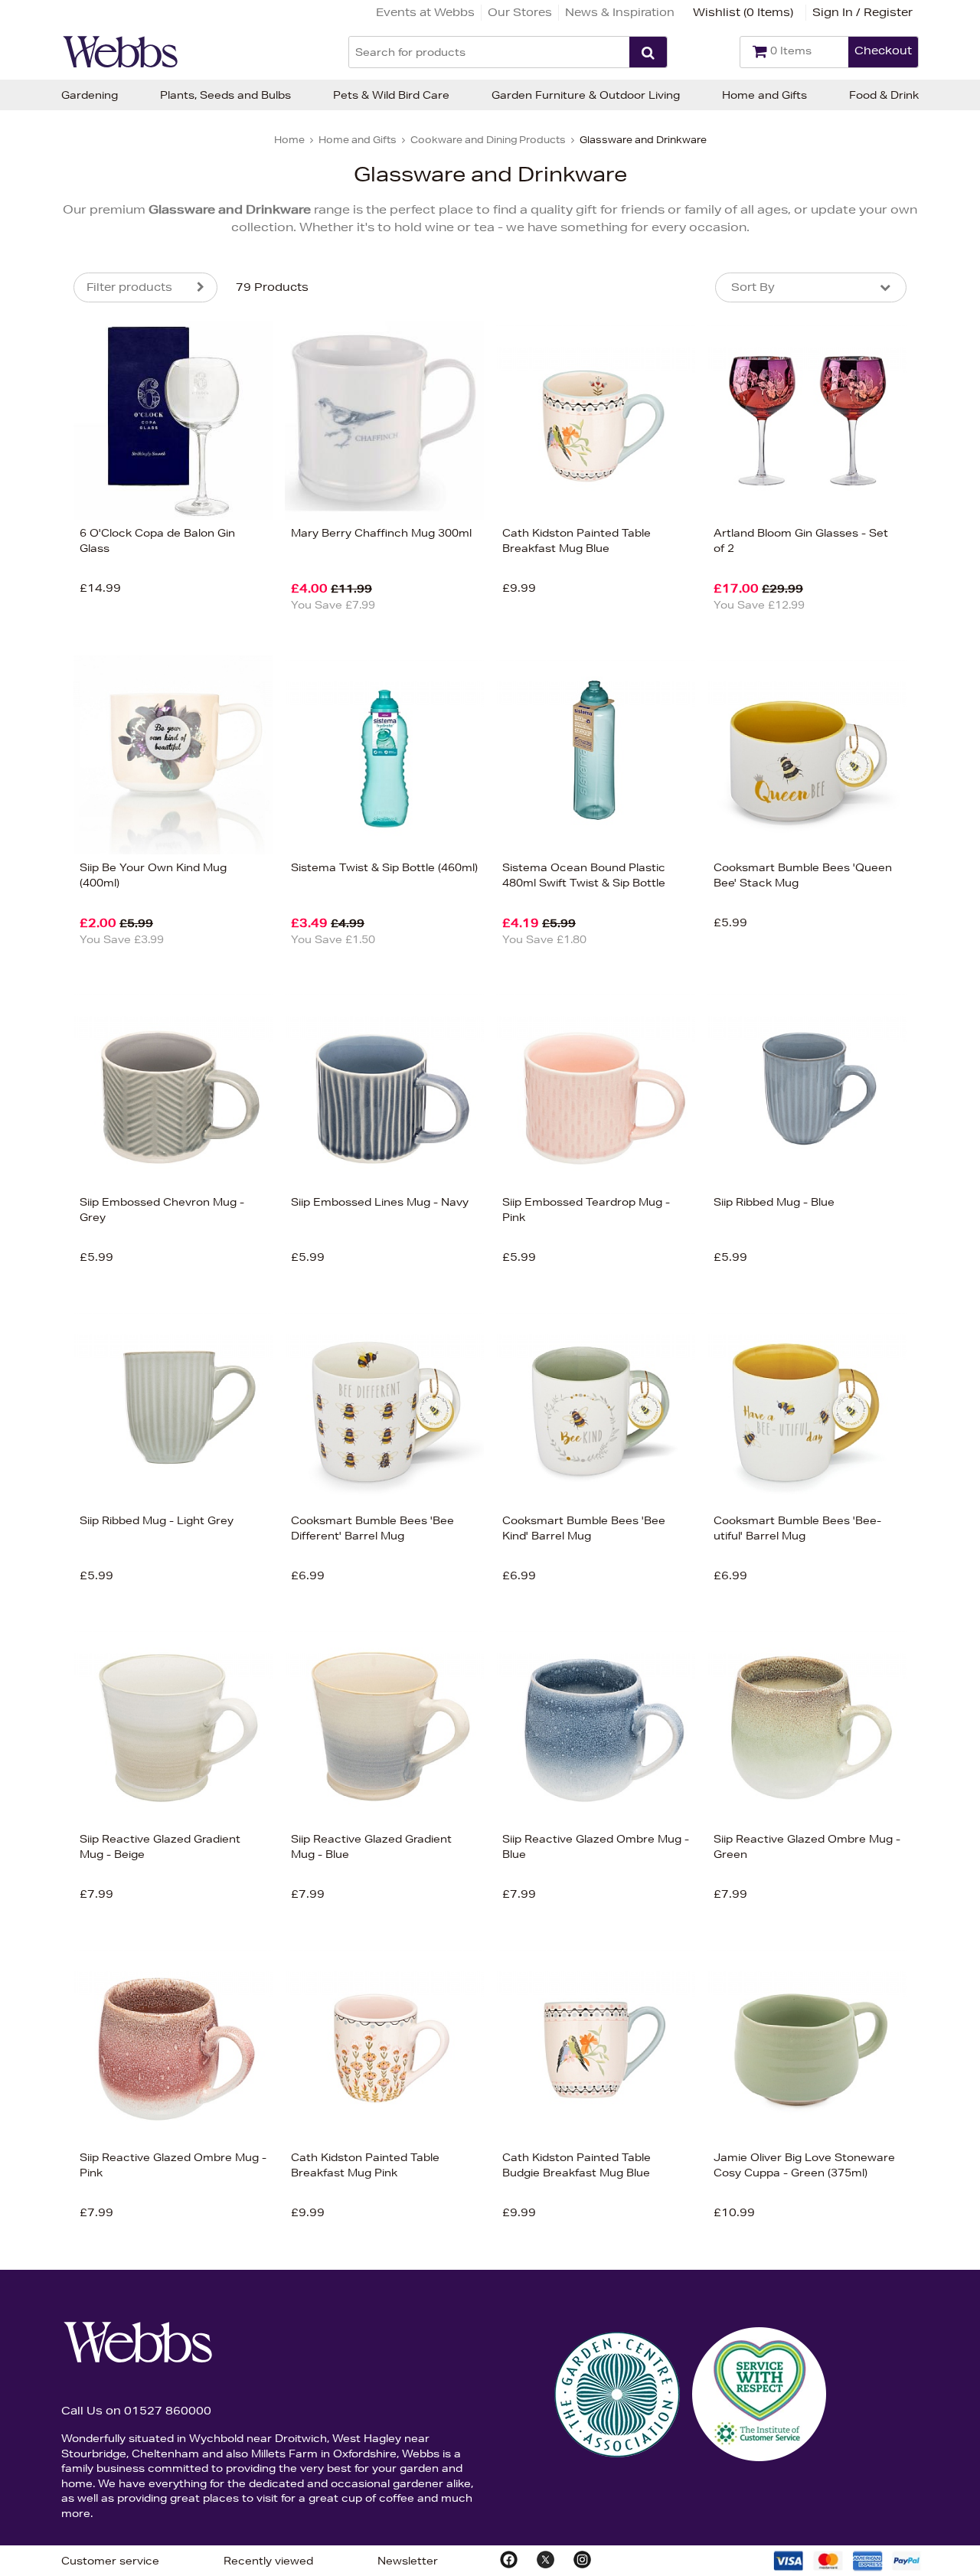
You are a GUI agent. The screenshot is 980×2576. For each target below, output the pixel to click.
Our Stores (520, 12)
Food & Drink (884, 95)
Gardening (90, 95)
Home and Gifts (764, 95)
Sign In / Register (862, 12)
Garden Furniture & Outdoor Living (586, 95)
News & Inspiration (620, 12)
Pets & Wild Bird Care (391, 95)
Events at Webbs (425, 12)
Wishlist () (743, 12)
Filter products (129, 287)
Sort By (753, 287)
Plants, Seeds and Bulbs (225, 95)
